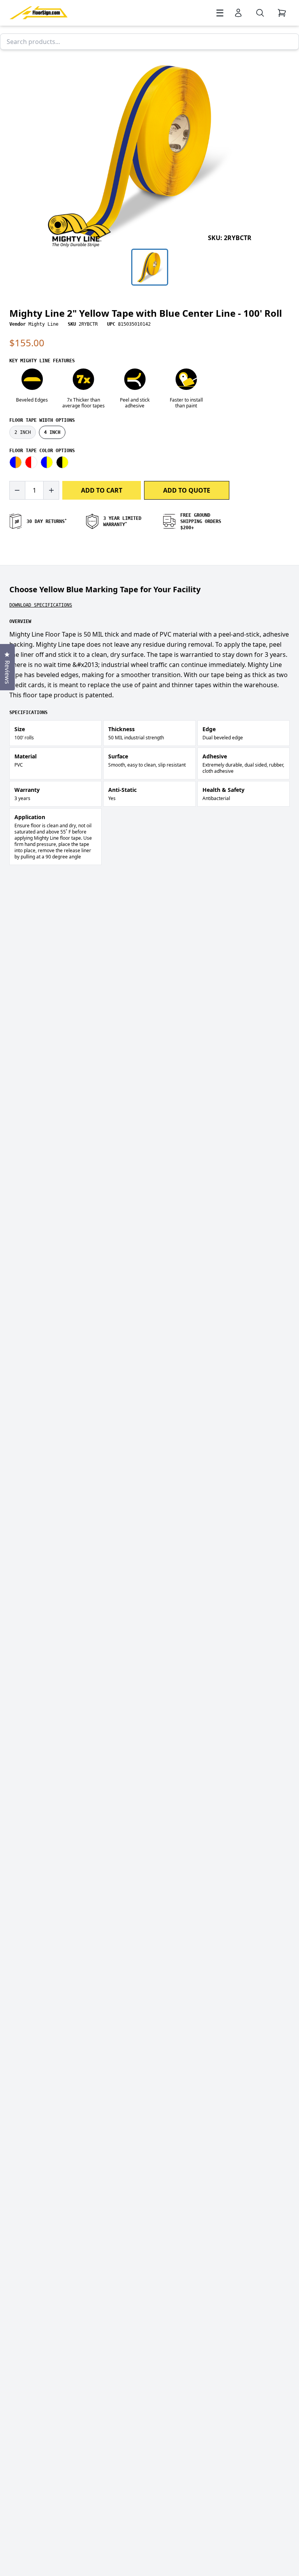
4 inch (52, 432)
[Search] (260, 13)
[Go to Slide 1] (150, 267)
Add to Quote (187, 490)
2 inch (23, 432)
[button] (149, 150)
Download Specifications (41, 605)
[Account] (238, 13)
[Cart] (282, 13)
